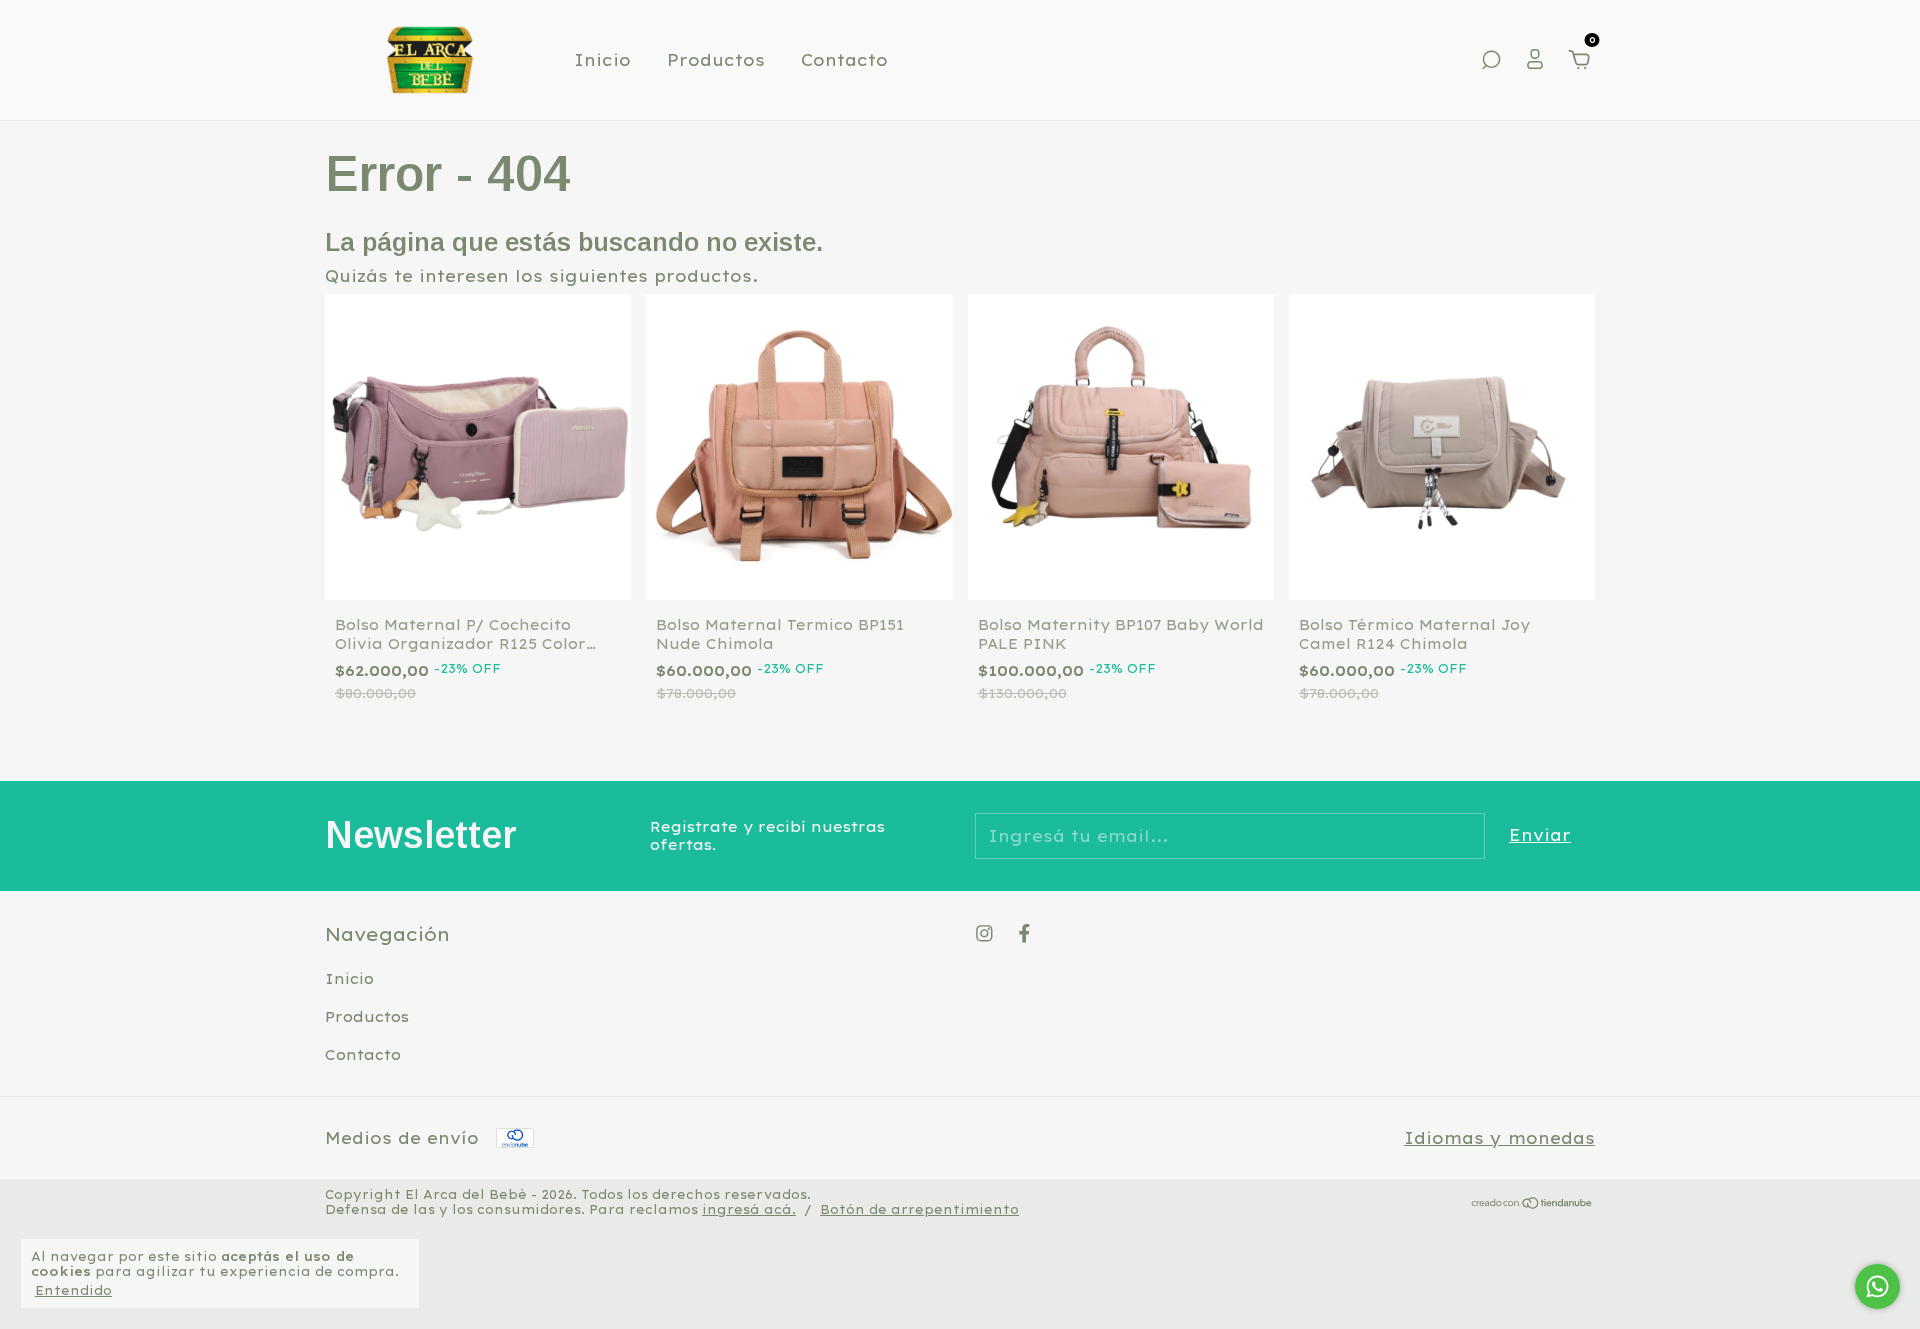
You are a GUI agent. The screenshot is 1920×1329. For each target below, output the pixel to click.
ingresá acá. (749, 1209)
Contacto (844, 60)
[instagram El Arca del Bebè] (984, 933)
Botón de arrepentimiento (919, 1209)
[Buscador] (1491, 61)
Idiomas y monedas (1499, 1138)
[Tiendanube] (1532, 1204)
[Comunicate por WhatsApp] (1877, 1286)
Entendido (73, 1290)
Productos (716, 60)
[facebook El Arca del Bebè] (1024, 933)
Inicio (602, 60)
